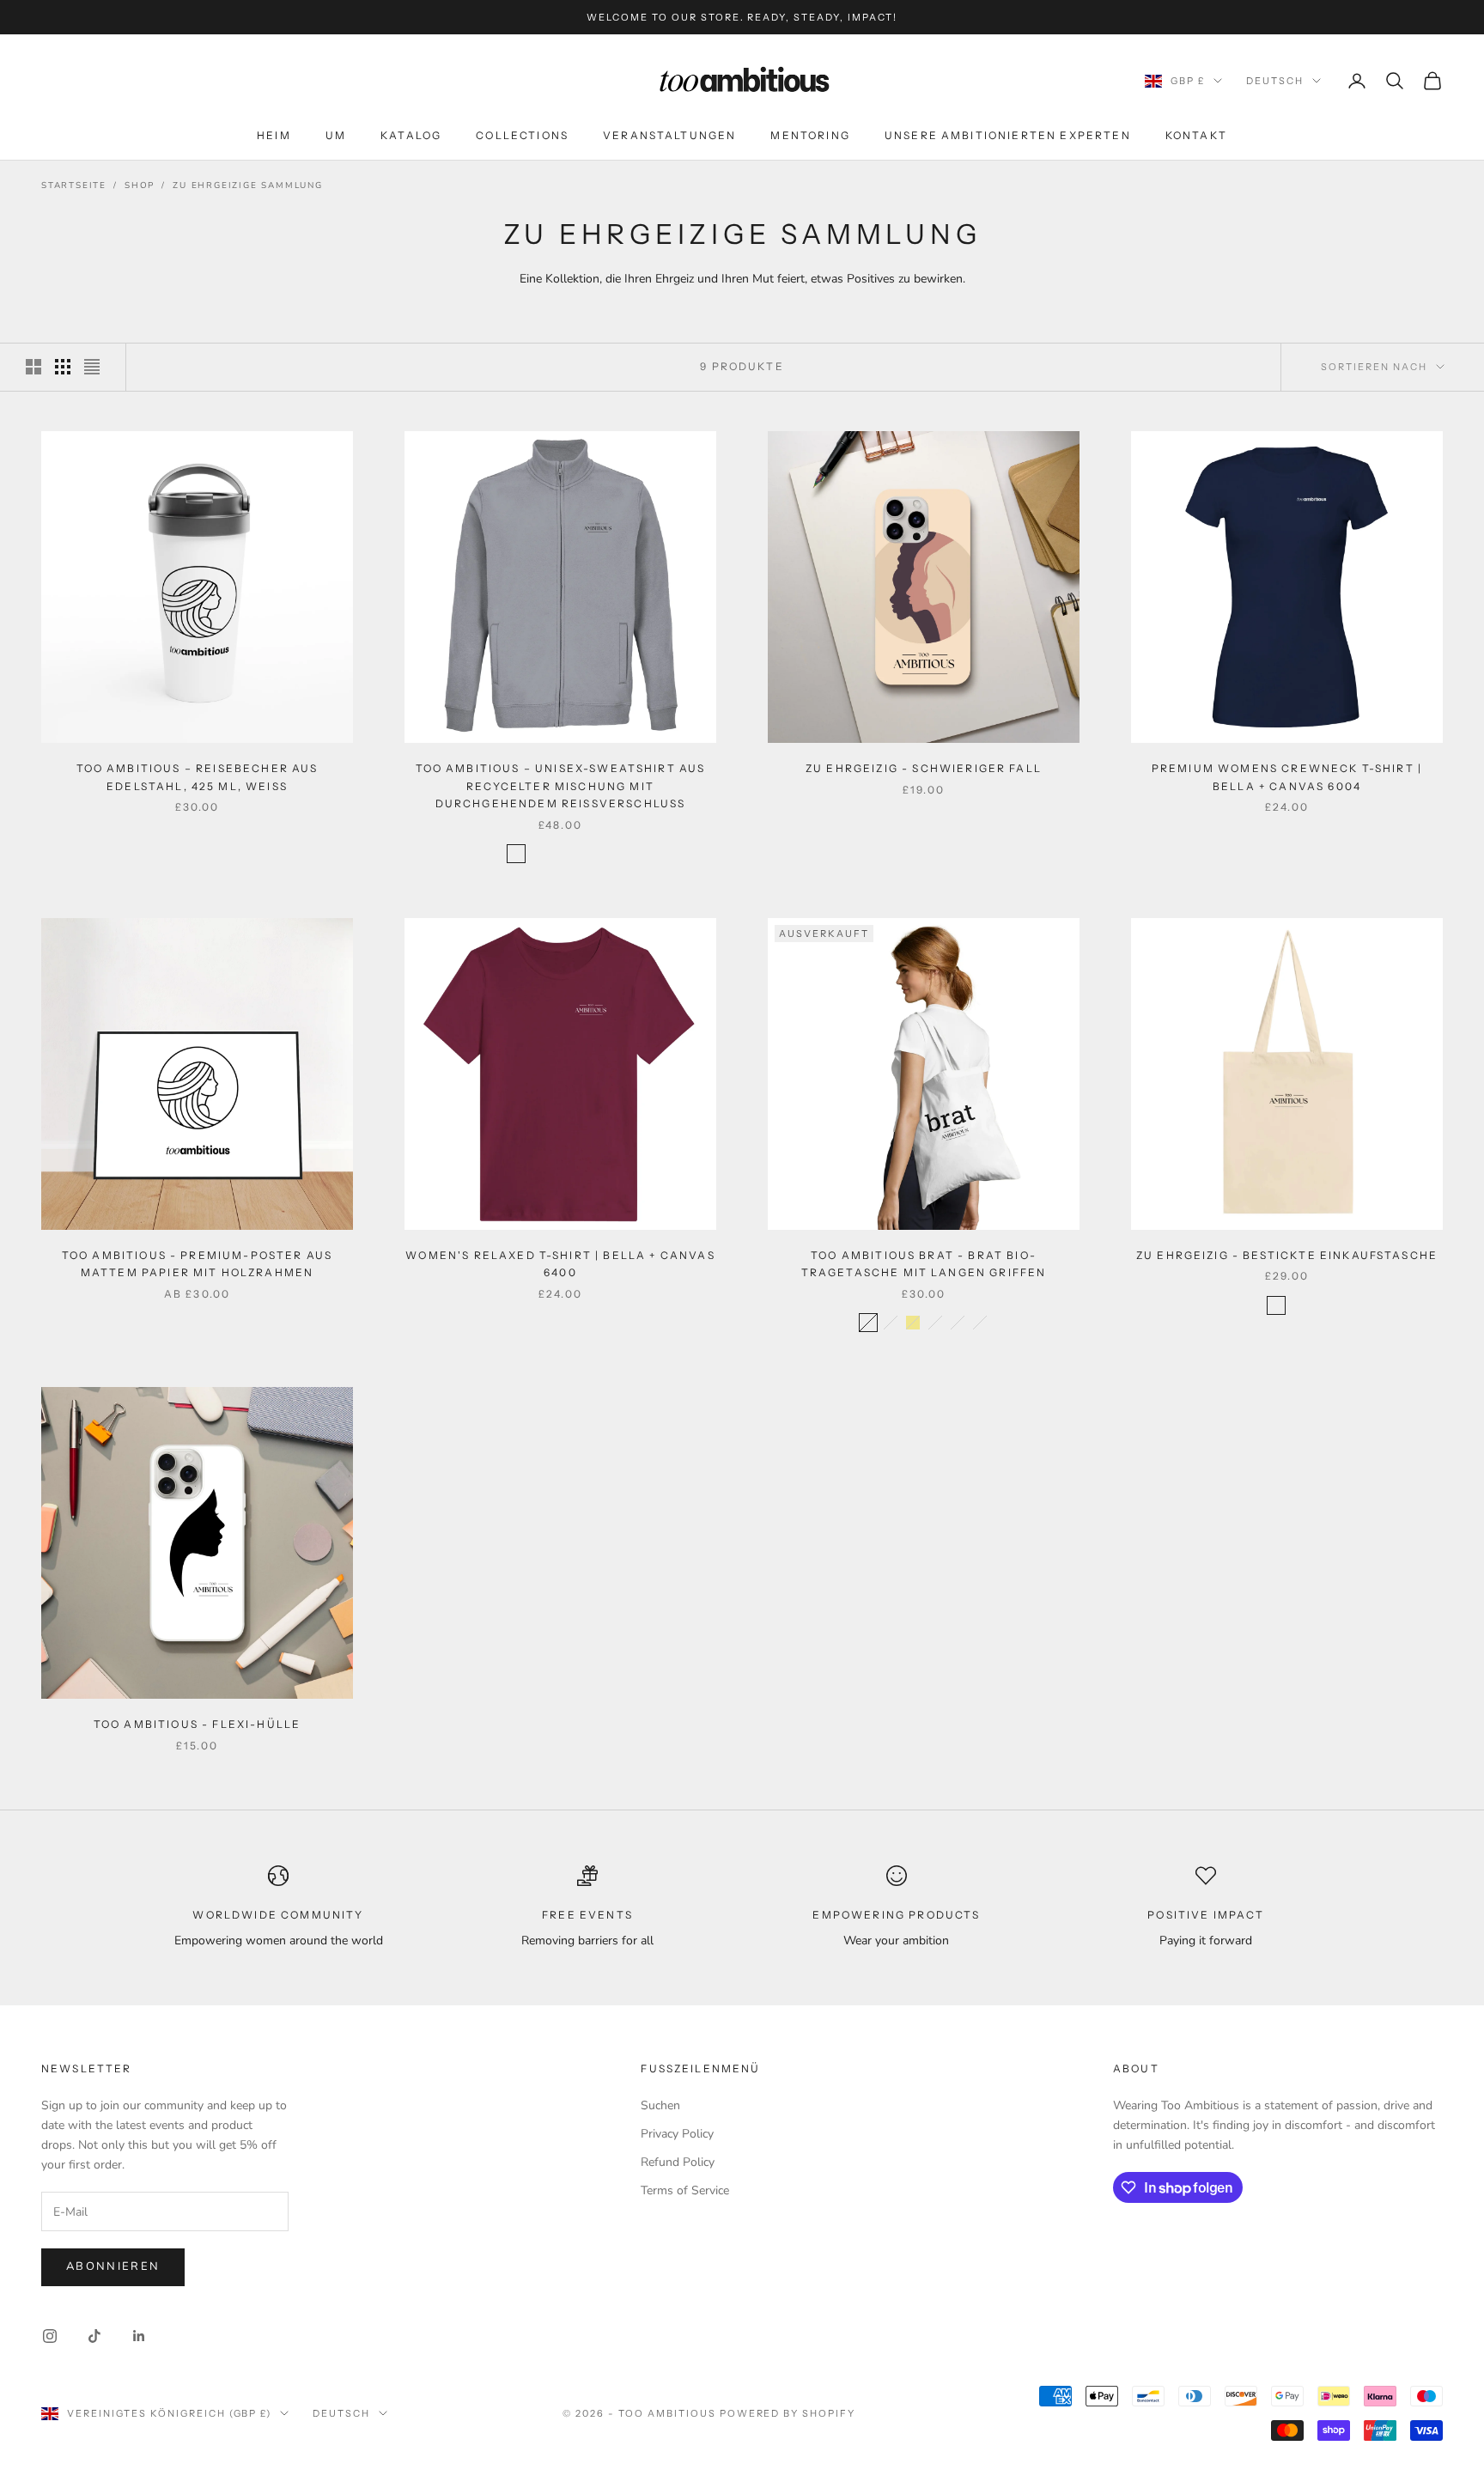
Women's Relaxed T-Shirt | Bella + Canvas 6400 (560, 1264)
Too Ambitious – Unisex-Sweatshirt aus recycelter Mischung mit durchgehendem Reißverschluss (561, 786)
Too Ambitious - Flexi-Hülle (197, 1724)
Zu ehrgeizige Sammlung (248, 186)
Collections (522, 135)
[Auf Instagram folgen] (50, 2336)
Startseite (74, 186)
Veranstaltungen (669, 135)
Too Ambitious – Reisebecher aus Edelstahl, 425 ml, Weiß (198, 777)
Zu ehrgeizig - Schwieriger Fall (924, 768)
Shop (140, 186)
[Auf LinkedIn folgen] (139, 2336)
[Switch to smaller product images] (63, 367)
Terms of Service (685, 2190)
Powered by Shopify (788, 2413)
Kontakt (1196, 135)
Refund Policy (678, 2162)
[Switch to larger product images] (33, 367)
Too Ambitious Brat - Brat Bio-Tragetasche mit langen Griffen (924, 1264)
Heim (274, 135)
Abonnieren (113, 2266)
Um (336, 135)
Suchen (660, 2105)
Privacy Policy (677, 2134)
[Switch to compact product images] (92, 367)
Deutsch (1275, 81)
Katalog (411, 135)
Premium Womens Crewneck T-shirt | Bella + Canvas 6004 (1287, 777)
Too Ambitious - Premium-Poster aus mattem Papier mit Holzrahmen (197, 1264)
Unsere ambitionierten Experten (1008, 135)
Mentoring (810, 135)
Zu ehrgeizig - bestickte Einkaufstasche (1287, 1255)
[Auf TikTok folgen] (94, 2336)
